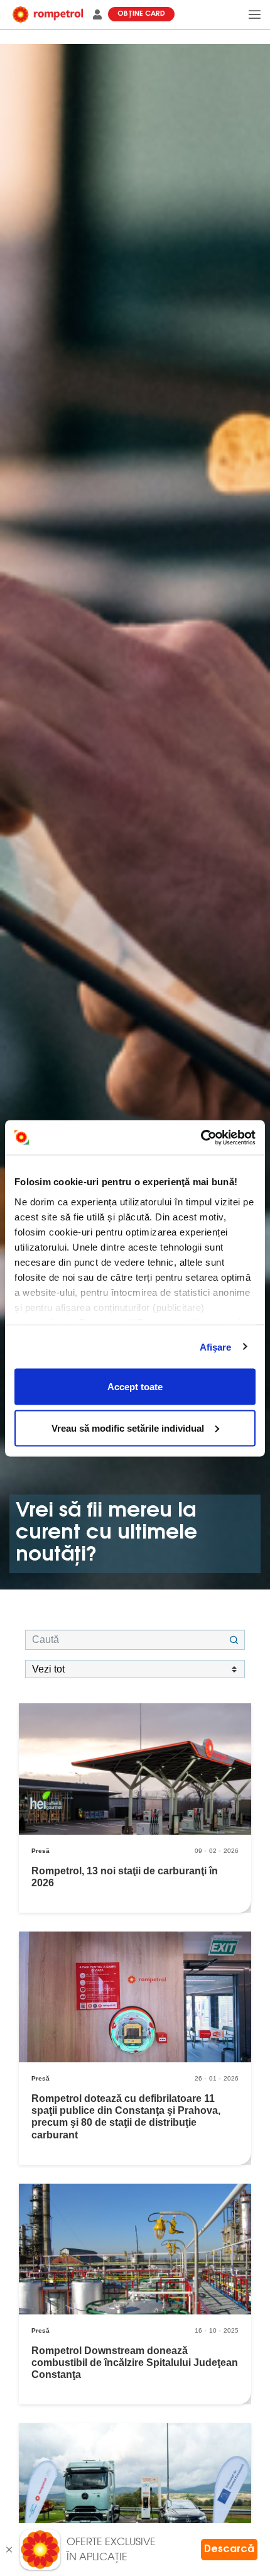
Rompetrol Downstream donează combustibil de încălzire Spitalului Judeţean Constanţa (135, 2363)
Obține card (141, 14)
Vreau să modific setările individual (128, 1428)
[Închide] (9, 2550)
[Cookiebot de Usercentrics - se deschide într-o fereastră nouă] (201, 1137)
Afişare (216, 1346)
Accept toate (135, 1387)
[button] (92, 14)
